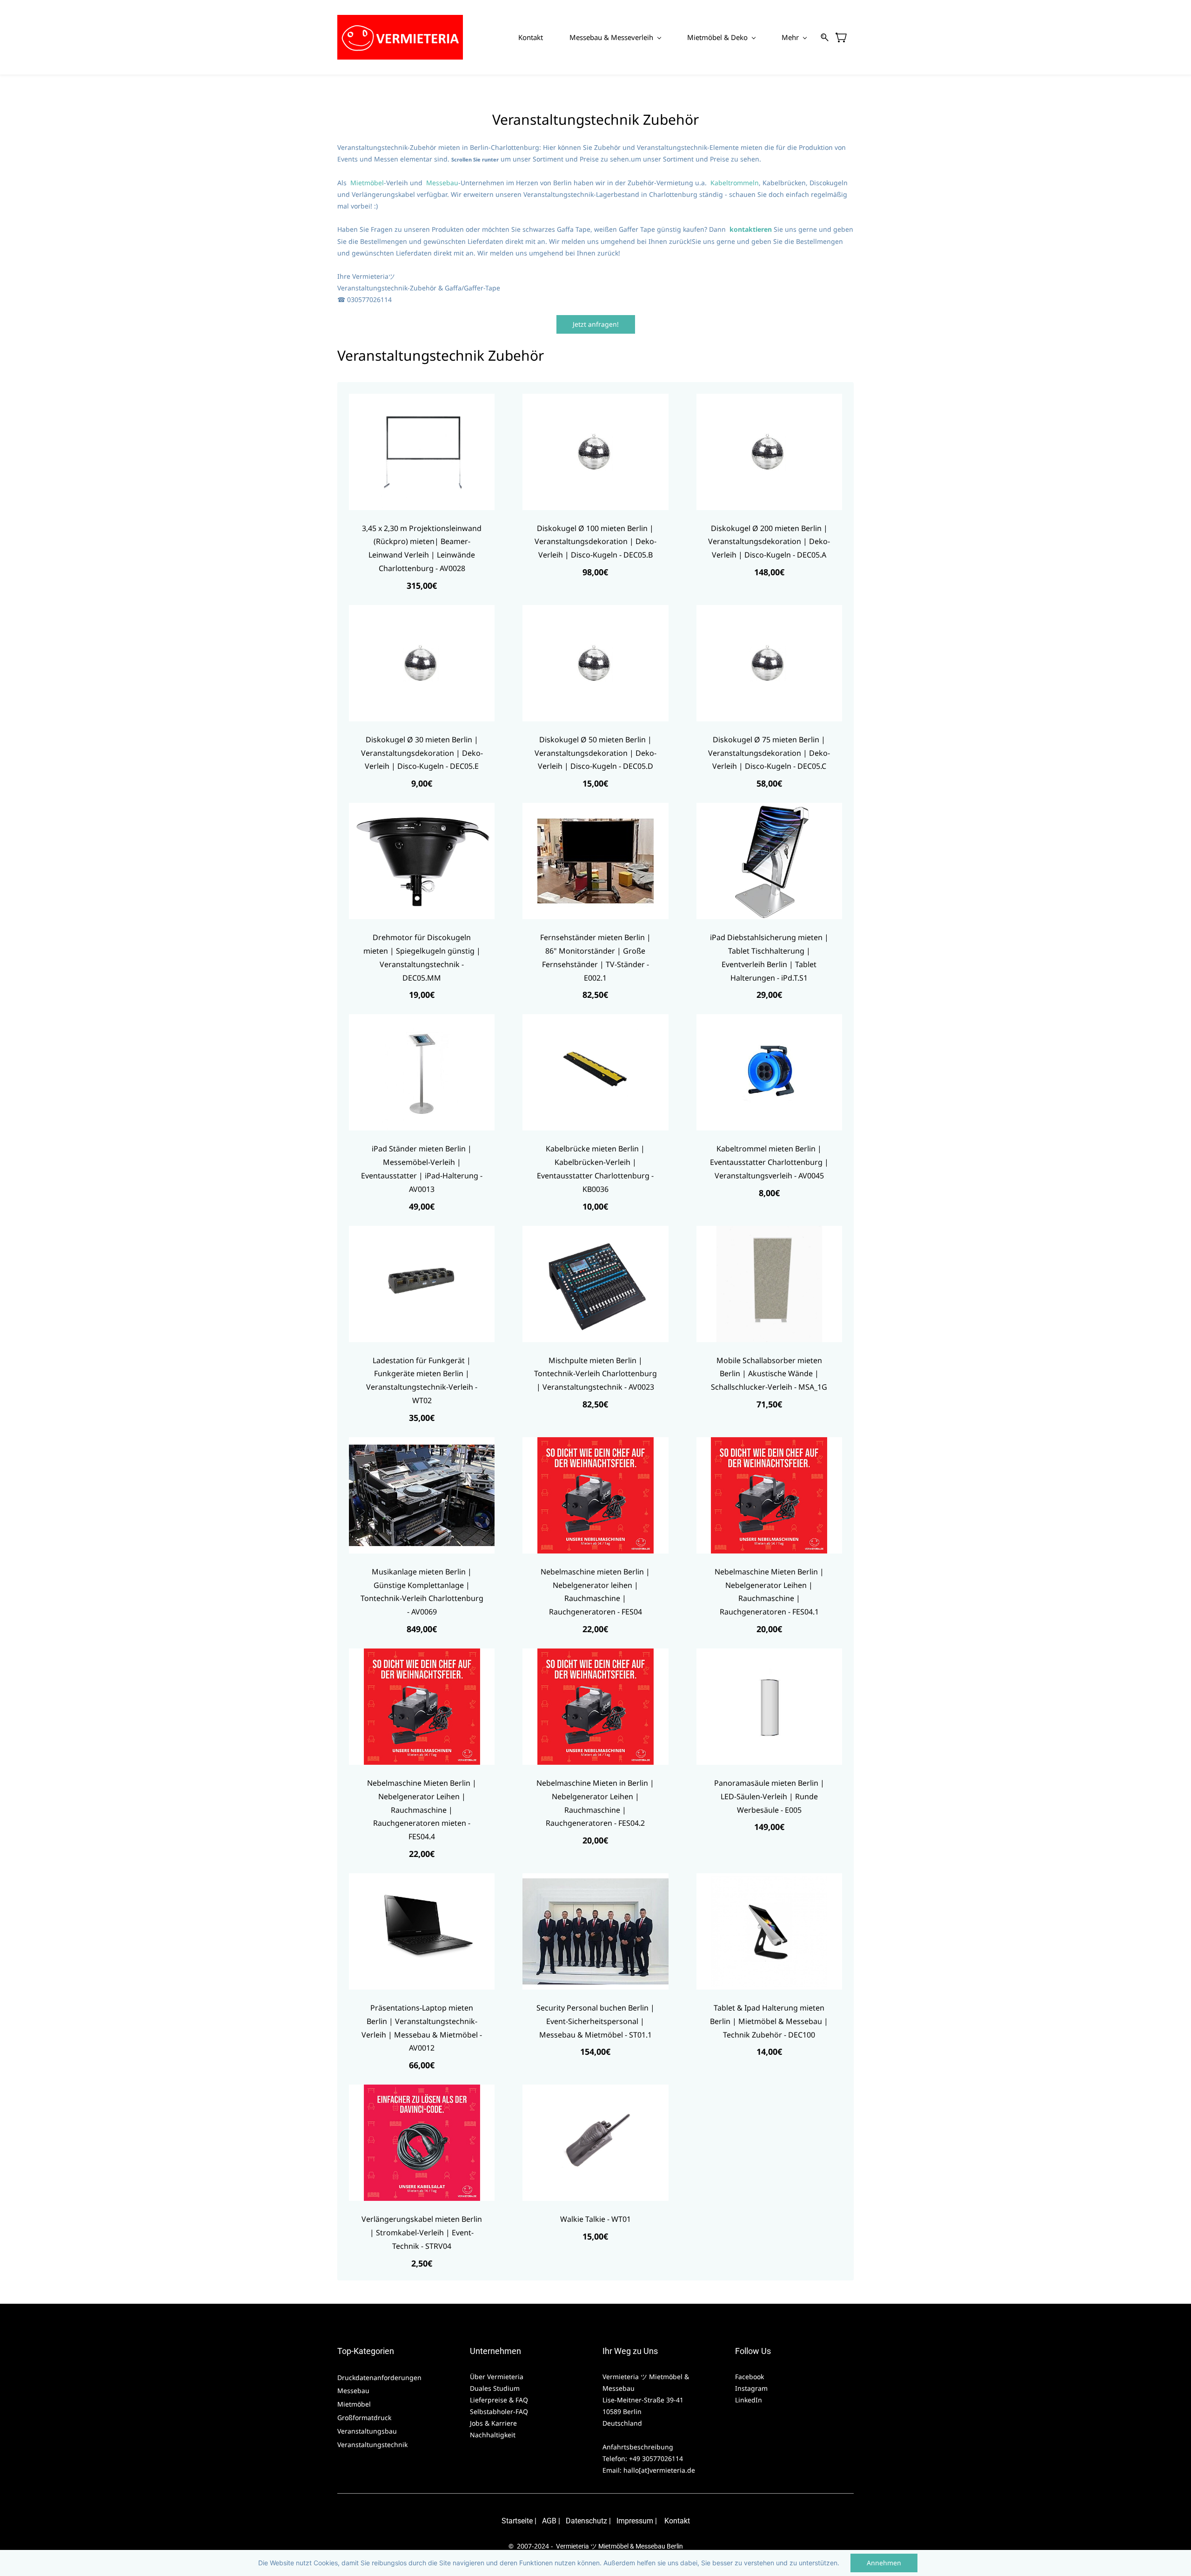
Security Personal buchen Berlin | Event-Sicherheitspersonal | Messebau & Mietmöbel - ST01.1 (595, 2021)
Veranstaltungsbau (367, 2431)
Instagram (751, 2388)
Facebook (749, 2377)
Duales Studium (495, 2388)
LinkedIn (749, 2400)
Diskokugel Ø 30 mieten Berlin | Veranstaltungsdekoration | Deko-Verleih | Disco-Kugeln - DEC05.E (422, 753)
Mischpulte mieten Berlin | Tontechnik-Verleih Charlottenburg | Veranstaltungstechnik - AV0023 (595, 1374)
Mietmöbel (367, 183)
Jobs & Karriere (494, 2423)
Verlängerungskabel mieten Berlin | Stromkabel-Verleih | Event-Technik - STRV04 (422, 2233)
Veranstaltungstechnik (372, 2445)
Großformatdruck (365, 2418)
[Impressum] (616, 2521)
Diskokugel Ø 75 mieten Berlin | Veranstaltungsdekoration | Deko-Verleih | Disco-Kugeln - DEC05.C (769, 753)
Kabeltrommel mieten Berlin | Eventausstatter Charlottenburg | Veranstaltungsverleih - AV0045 (769, 1162)
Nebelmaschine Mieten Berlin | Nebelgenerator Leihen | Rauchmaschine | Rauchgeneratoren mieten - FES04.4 (422, 1810)
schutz (596, 2521)
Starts (511, 2521)
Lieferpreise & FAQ (499, 2400)
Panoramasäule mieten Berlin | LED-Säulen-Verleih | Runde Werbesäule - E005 (769, 1796)
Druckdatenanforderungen (379, 2378)
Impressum (635, 2521)
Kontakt (677, 2521)
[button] (596, 324)
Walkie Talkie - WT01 (595, 2219)
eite (527, 2521)
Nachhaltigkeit (493, 2435)
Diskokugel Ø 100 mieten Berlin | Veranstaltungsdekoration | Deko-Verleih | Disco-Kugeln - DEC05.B (595, 542)
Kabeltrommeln (735, 183)
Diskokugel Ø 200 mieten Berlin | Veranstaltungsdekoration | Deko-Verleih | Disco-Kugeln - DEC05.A (769, 542)
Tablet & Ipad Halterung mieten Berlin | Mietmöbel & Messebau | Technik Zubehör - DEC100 (769, 2021)
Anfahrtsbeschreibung (638, 2447)
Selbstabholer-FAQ (499, 2411)
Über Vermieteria (498, 2377)
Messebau (442, 183)
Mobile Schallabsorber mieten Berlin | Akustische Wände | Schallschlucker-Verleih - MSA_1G (769, 1374)
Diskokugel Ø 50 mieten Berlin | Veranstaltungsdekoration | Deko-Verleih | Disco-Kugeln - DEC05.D (595, 753)
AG (547, 2521)
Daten (575, 2521)
